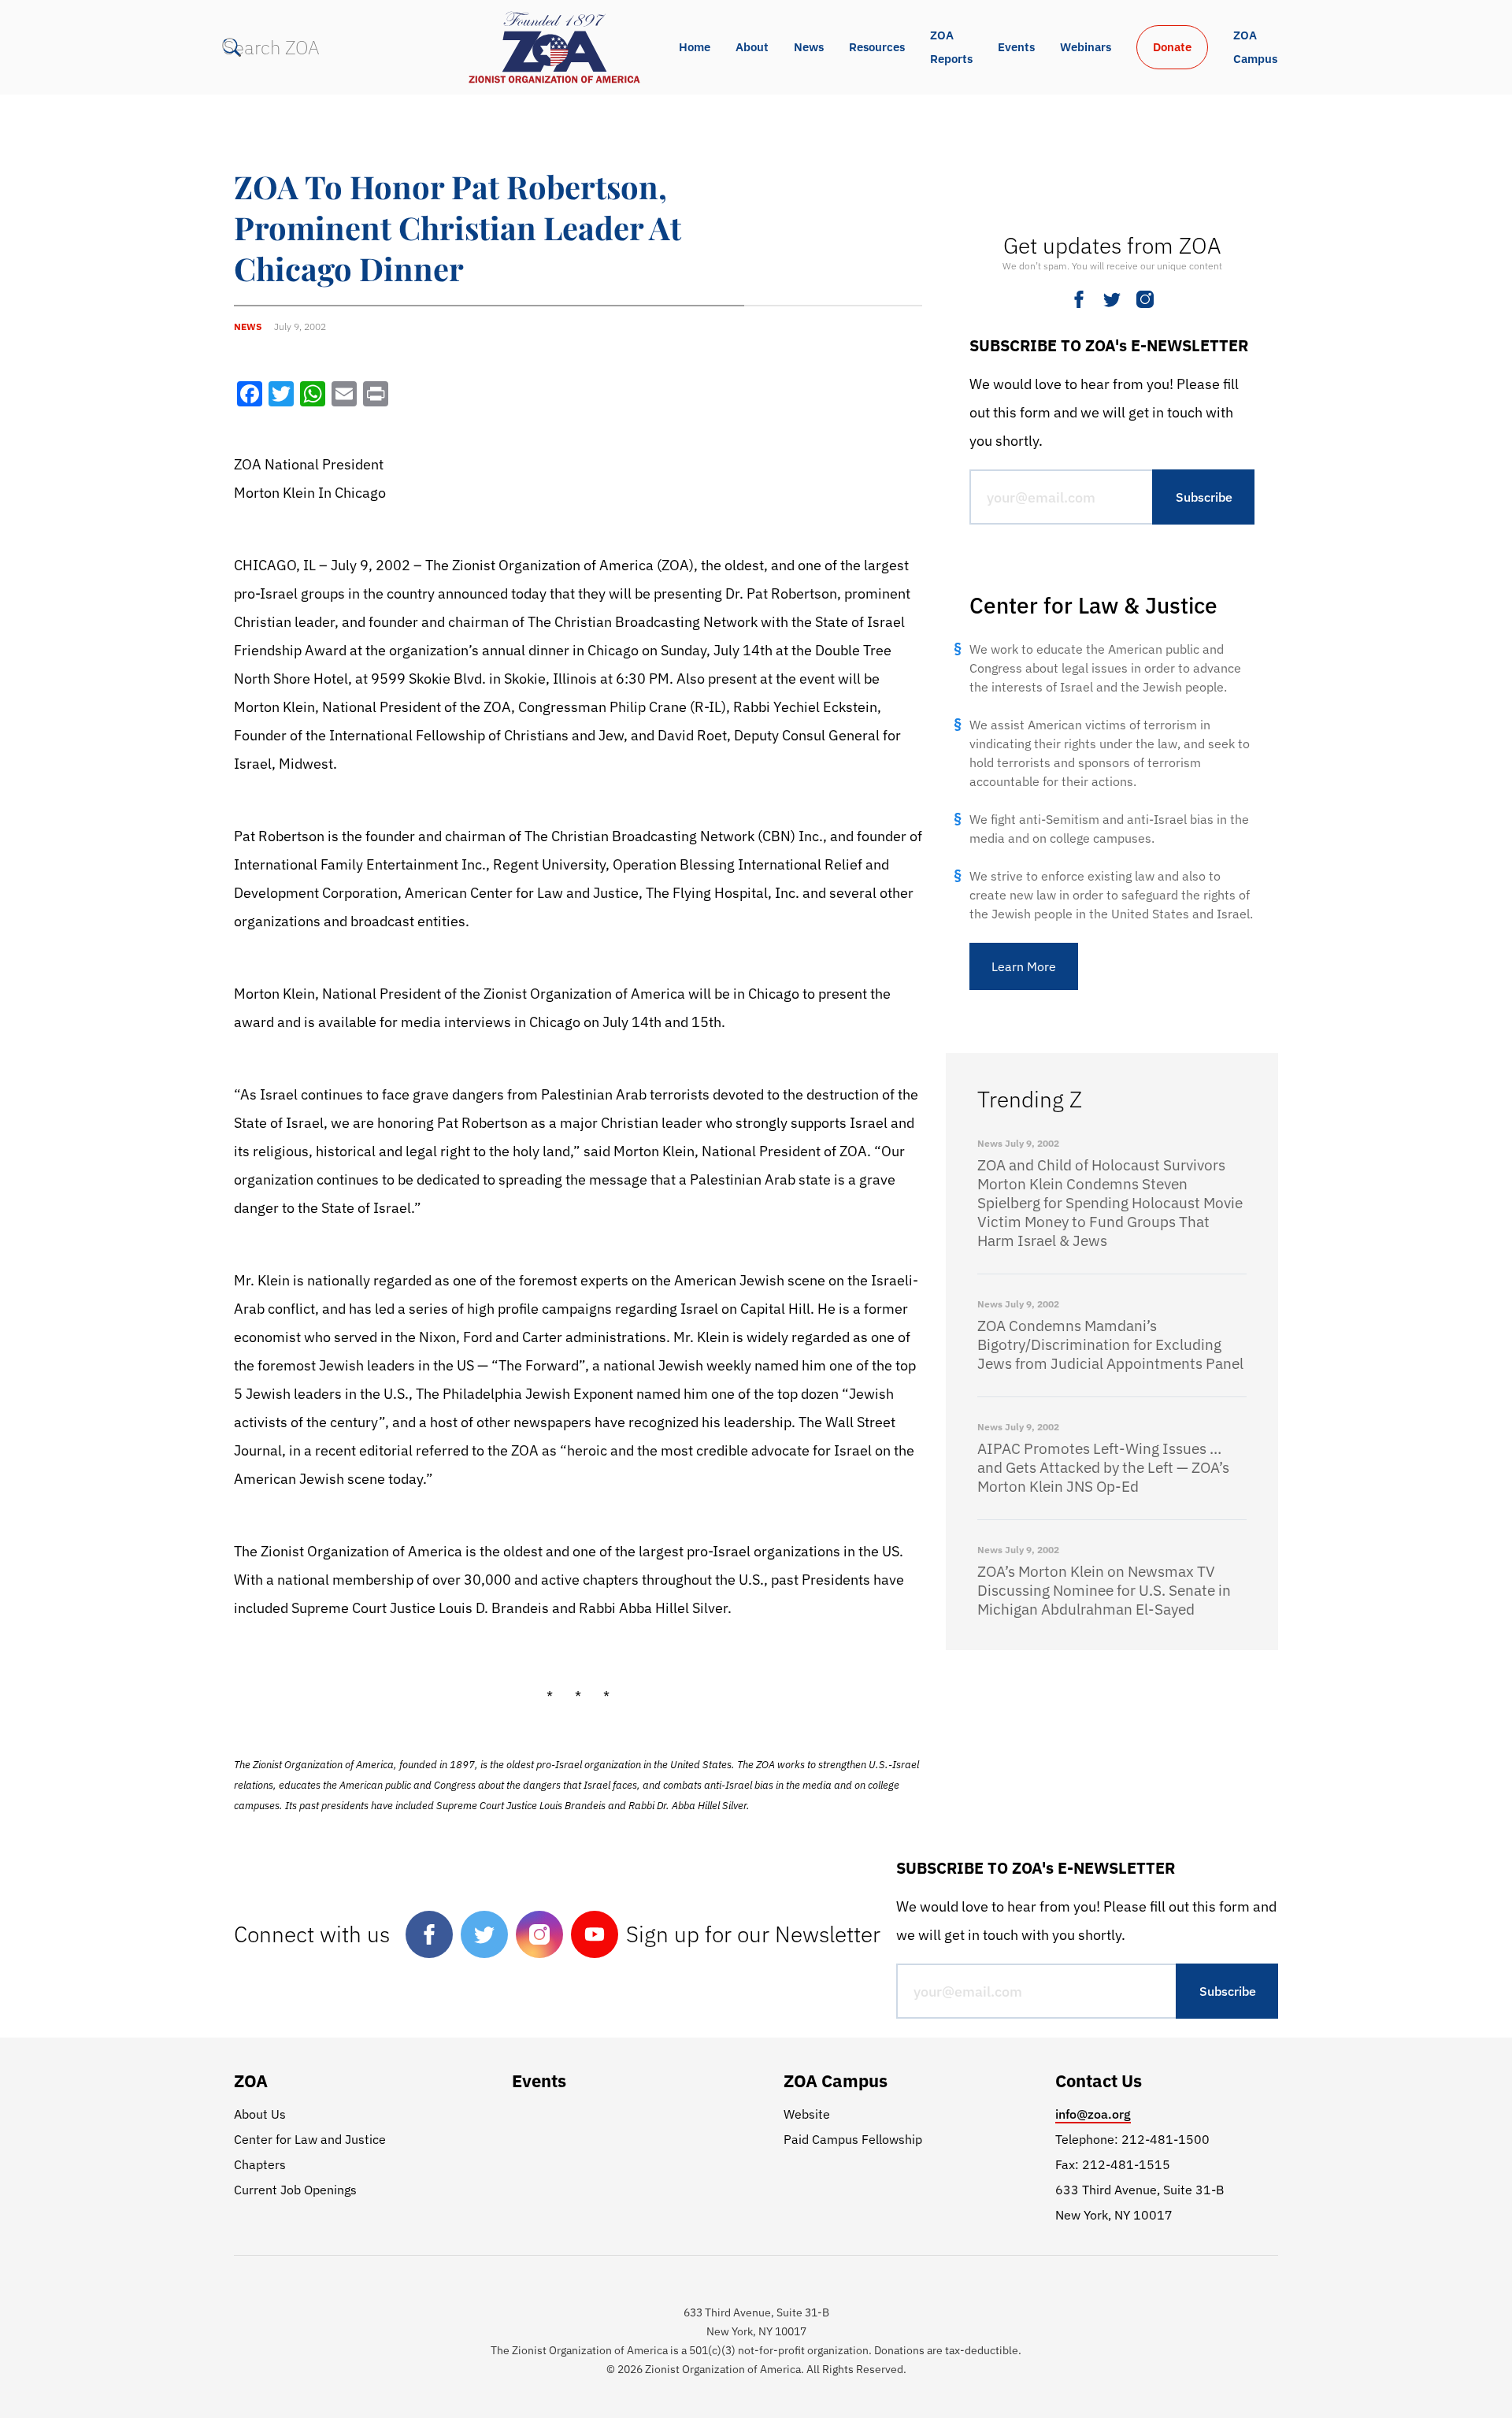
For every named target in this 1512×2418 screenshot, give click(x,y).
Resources (877, 47)
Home (695, 47)
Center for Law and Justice (310, 2139)
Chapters (260, 2164)
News (809, 47)
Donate (1172, 47)
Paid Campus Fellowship (853, 2139)
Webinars (1086, 47)
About (752, 47)
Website (807, 2114)
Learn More (1024, 966)
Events (1016, 47)
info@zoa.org (1093, 2114)
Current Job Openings (295, 2190)
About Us (260, 2114)
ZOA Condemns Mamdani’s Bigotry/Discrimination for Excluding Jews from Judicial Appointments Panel (1110, 1344)
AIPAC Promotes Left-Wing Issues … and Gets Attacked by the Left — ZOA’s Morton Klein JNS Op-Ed (1103, 1467)
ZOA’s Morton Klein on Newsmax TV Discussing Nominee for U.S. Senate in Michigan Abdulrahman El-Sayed (1104, 1590)
